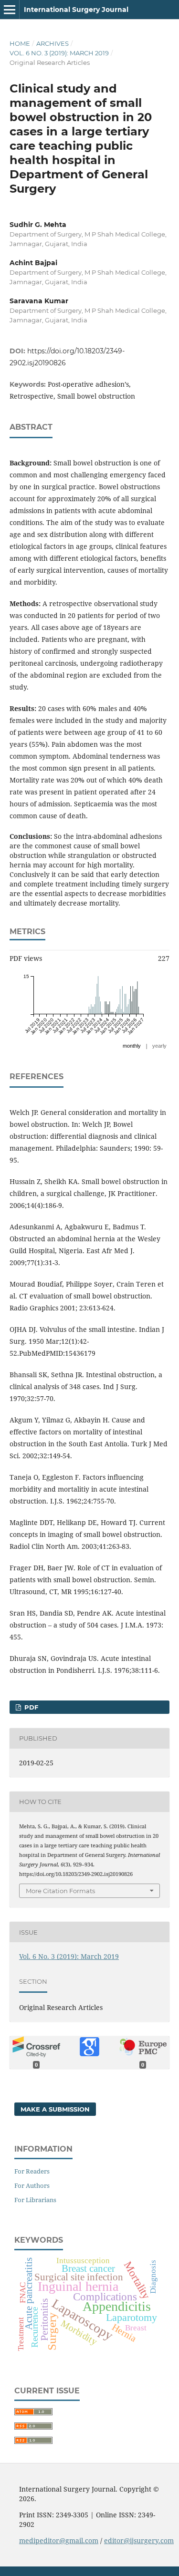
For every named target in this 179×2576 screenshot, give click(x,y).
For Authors (32, 2185)
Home (20, 43)
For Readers (32, 2171)
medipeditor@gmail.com (59, 2540)
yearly (159, 1046)
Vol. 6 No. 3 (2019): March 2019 (59, 53)
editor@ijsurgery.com (139, 2540)
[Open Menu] (10, 10)
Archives (53, 43)
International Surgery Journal (76, 10)
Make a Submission (55, 2109)
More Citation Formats (60, 1891)
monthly (132, 1046)
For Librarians (35, 2200)
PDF (30, 1707)
